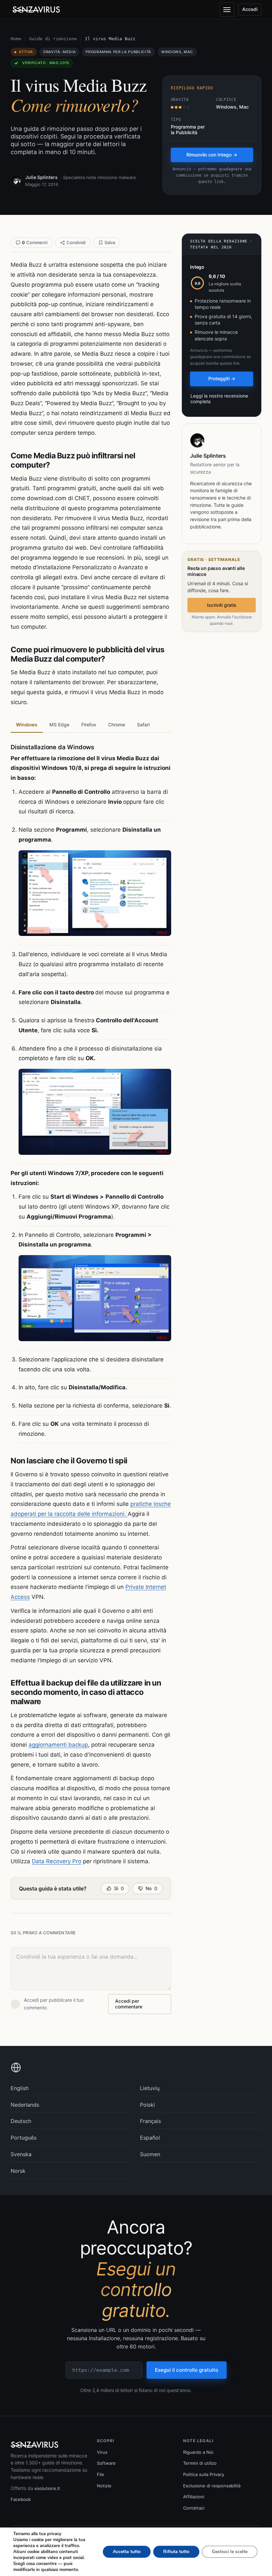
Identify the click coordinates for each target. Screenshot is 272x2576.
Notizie (104, 2486)
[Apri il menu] (227, 10)
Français (150, 2121)
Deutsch (21, 2121)
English (20, 2088)
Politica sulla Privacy (204, 2474)
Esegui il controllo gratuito (187, 2370)
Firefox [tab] (89, 725)
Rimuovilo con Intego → (212, 155)
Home (16, 39)
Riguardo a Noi (198, 2452)
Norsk (18, 2171)
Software (106, 2463)
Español (150, 2138)
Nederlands (25, 2105)
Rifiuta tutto (176, 2552)
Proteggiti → (222, 378)
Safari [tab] (143, 725)
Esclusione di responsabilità (212, 2486)
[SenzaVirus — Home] (37, 10)
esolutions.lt (47, 2488)
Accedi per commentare (129, 2004)
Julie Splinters (41, 177)
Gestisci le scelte (230, 2552)
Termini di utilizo (200, 2463)
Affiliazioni (194, 2497)
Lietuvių (150, 2088)
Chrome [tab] (117, 725)
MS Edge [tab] (59, 725)
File (101, 2474)
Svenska (21, 2154)
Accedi (250, 9)
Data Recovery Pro (57, 1861)
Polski (147, 2105)
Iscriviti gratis (222, 605)
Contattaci (194, 2508)
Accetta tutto (127, 2552)
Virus (102, 2452)
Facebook (21, 2499)
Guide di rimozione (53, 39)
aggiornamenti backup (58, 1745)
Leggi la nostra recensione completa (219, 399)
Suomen (150, 2154)
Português (24, 2138)
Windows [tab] (27, 725)
